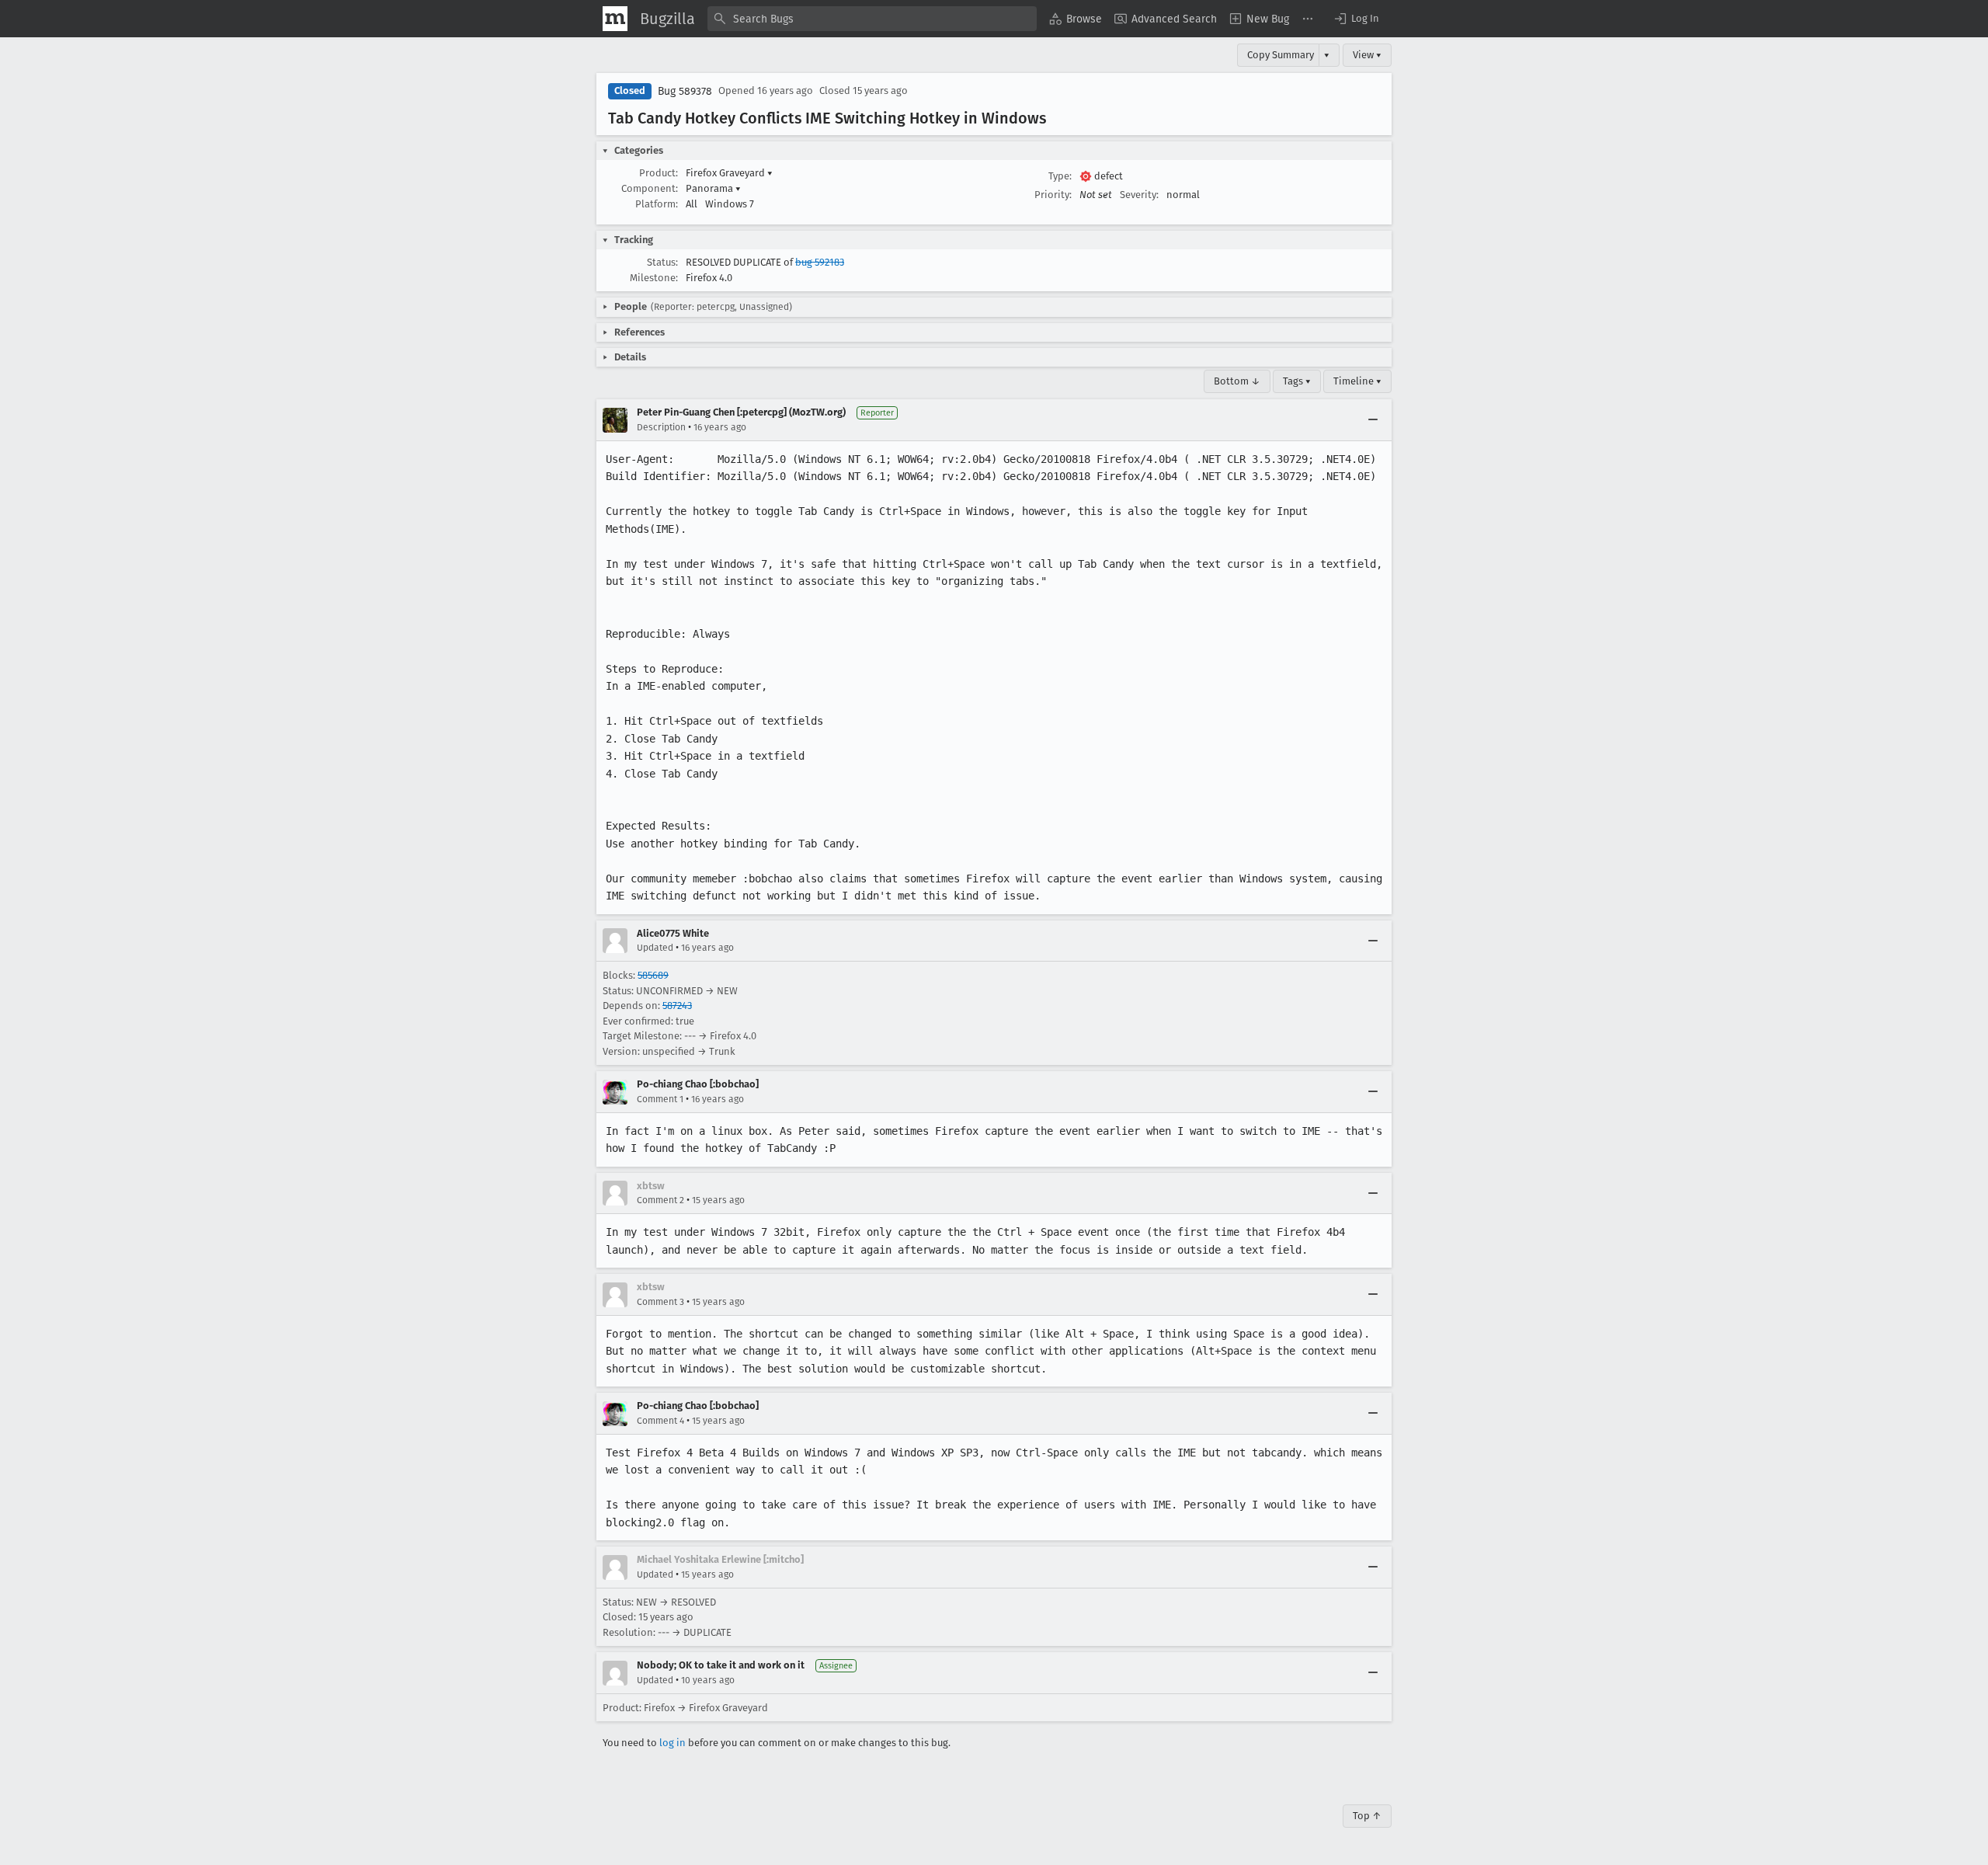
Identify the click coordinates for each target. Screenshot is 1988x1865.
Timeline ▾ (1357, 381)
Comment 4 (660, 1421)
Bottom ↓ (1237, 381)
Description (661, 427)
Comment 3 (660, 1302)
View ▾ (1367, 55)
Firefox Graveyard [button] (729, 173)
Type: (1060, 176)
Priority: (1053, 195)
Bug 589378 (685, 91)
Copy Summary (1281, 55)
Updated (655, 948)
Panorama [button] (713, 188)
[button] (1356, 19)
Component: (650, 188)
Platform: (657, 204)
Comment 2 (660, 1200)
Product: (659, 173)
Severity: (1139, 195)
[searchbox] (872, 19)
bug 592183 (820, 262)
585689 (653, 975)
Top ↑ (1367, 1816)
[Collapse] (1373, 420)
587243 (677, 1006)
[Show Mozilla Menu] (615, 19)
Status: (662, 262)
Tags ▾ (1297, 381)
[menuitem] (1076, 19)
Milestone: (654, 278)
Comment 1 (660, 1099)
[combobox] (872, 19)
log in (673, 1743)
